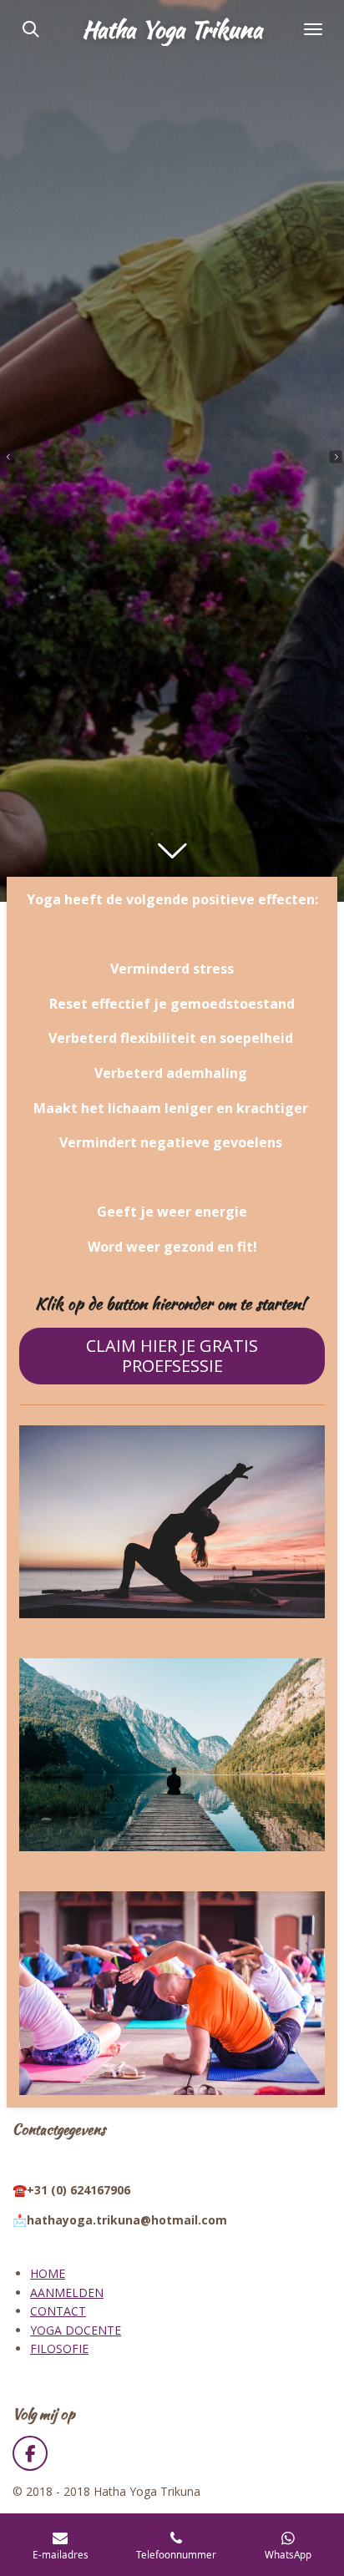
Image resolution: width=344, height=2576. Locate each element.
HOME (48, 2273)
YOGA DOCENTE (76, 2330)
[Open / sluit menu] (313, 29)
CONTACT (58, 2311)
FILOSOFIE (59, 2348)
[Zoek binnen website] (31, 29)
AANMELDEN (67, 2293)
